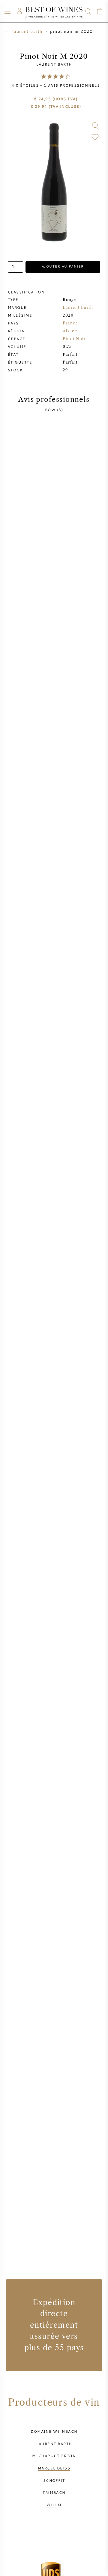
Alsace (70, 331)
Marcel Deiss (54, 2468)
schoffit (54, 2480)
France (70, 323)
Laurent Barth (54, 64)
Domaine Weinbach (54, 2431)
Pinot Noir (74, 339)
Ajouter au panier (63, 266)
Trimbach (54, 2492)
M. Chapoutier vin (54, 2456)
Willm (54, 2505)
